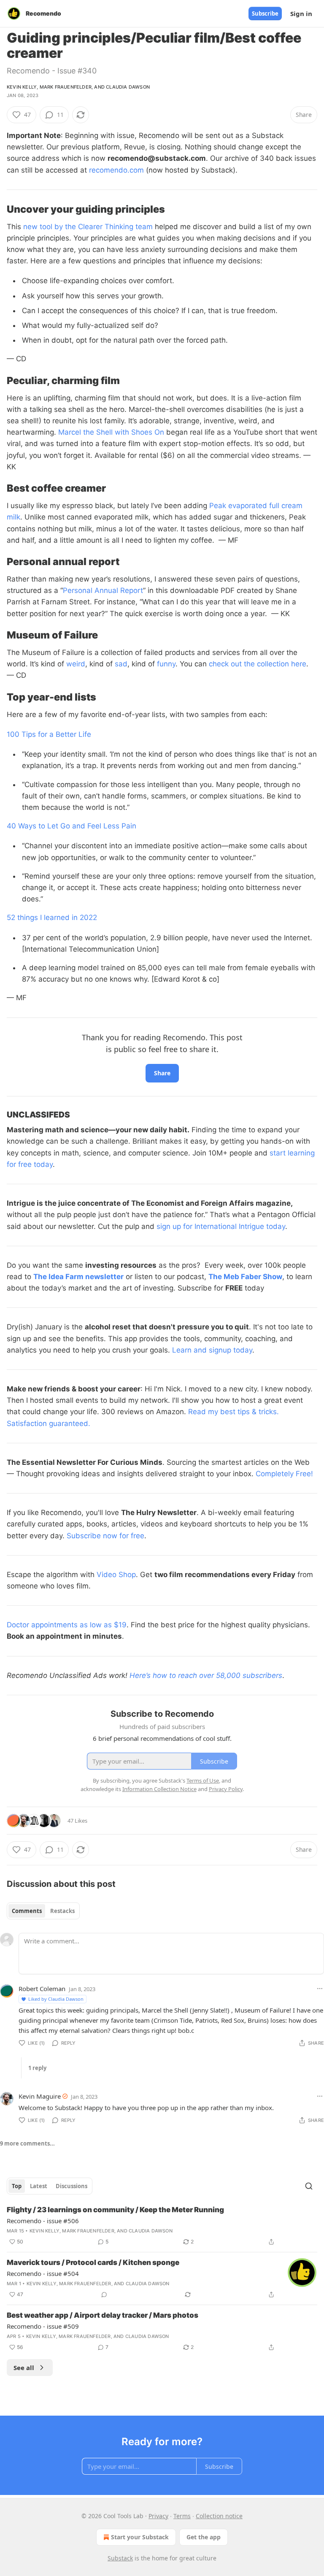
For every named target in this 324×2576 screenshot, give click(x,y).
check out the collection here (258, 664)
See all (24, 2368)
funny (166, 664)
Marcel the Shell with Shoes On (111, 432)
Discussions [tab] (72, 2186)
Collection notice (219, 2516)
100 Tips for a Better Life (49, 734)
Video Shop (116, 1575)
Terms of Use (203, 1780)
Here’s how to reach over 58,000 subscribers (206, 1675)
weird (76, 664)
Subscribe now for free (105, 1536)
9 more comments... (27, 2143)
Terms (182, 2516)
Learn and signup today (212, 1350)
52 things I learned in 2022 (52, 917)
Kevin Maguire (40, 2096)
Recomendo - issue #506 (43, 2221)
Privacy (158, 2516)
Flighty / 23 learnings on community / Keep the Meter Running (115, 2210)
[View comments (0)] (104, 2295)
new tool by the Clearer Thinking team (88, 227)
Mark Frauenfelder (66, 87)
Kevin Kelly (22, 87)
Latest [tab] (39, 2186)
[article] (162, 2226)
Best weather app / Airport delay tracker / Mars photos (103, 2315)
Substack (120, 2558)
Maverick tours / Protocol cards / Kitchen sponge (93, 2262)
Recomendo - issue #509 (43, 2326)
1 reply (37, 2068)
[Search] (309, 2186)
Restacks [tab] (62, 1911)
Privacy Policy (226, 1789)
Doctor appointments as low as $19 (67, 1625)
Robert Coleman (42, 1989)
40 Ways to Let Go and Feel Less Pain (72, 826)
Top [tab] (17, 2186)
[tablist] (43, 1911)
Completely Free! (284, 1474)
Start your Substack (140, 2537)
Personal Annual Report (103, 590)
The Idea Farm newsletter (78, 1277)
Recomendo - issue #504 (43, 2273)
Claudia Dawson (128, 87)
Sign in (301, 14)
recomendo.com (116, 170)
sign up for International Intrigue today (221, 1226)
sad (121, 664)
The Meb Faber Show (245, 1277)
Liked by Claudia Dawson (56, 1999)
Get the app (204, 2537)
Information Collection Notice (159, 1789)
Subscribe (265, 14)
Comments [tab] (27, 1911)
